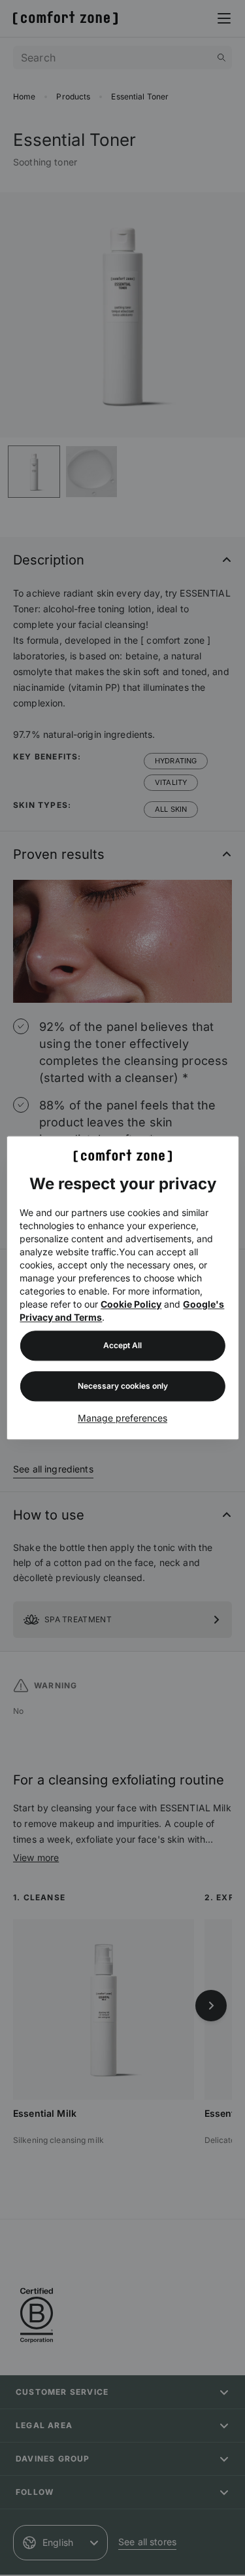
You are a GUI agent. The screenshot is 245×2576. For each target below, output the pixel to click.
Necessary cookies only (123, 1386)
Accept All (122, 1346)
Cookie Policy (131, 1305)
